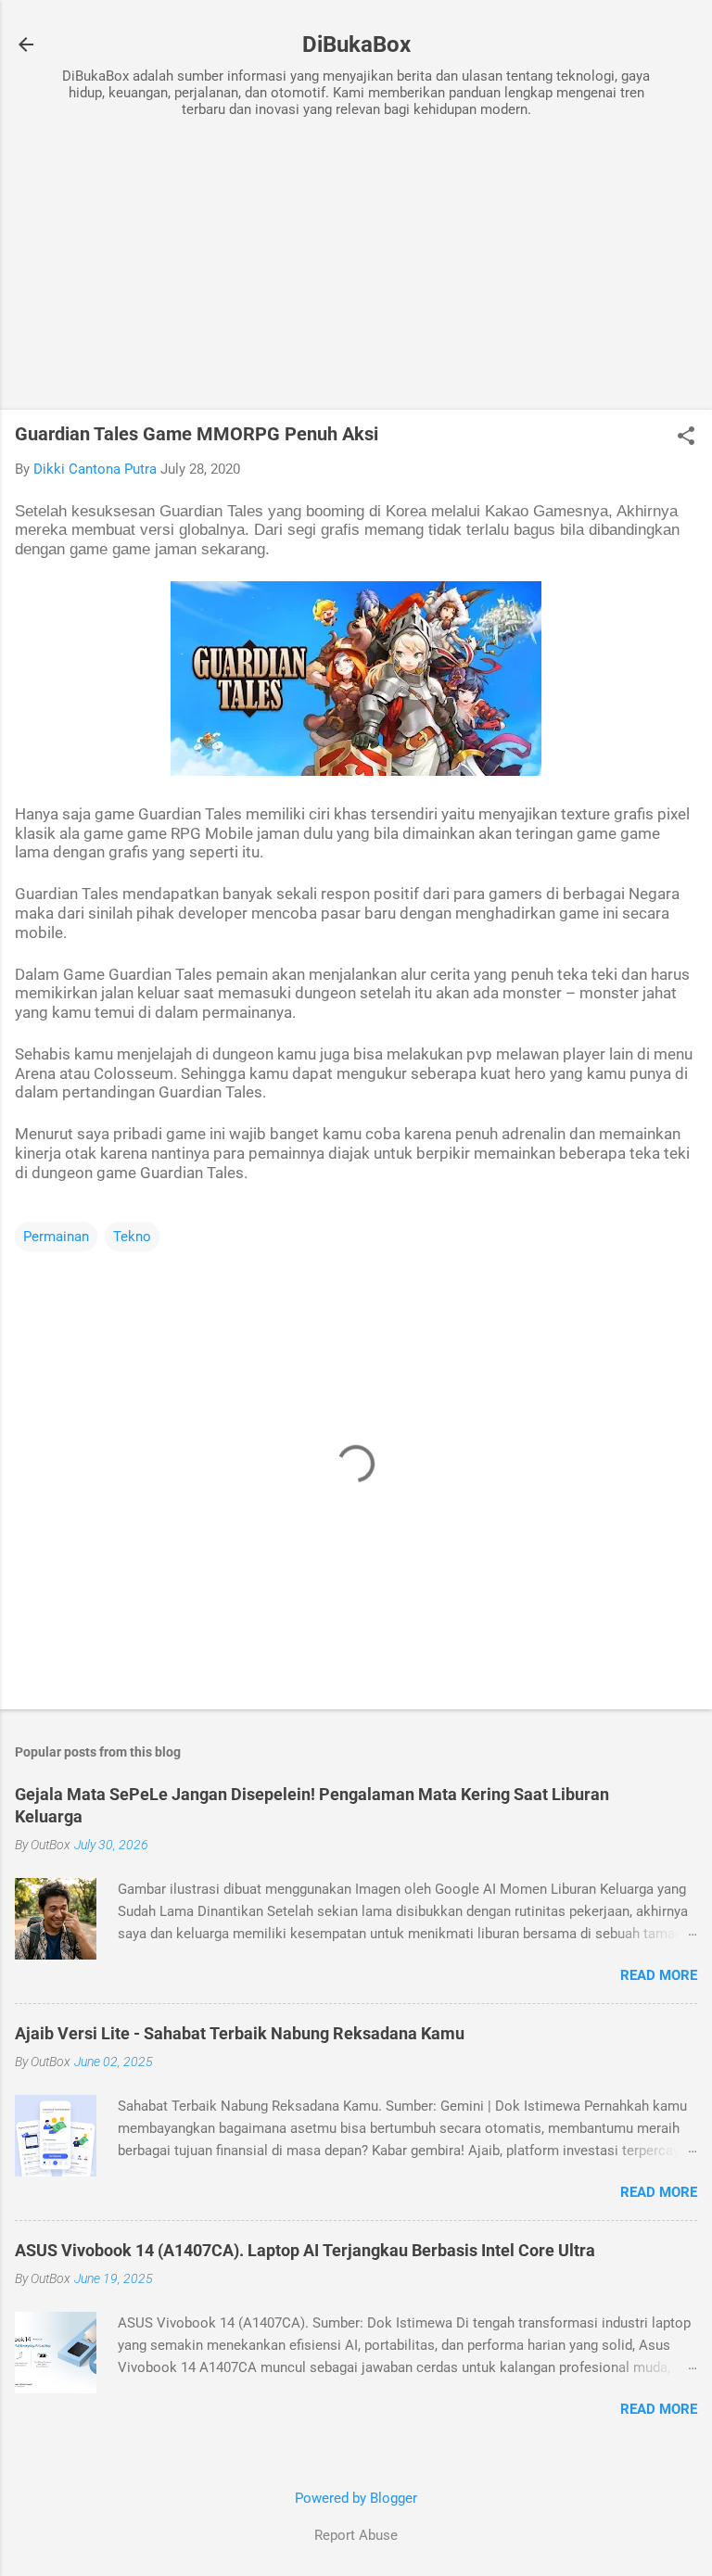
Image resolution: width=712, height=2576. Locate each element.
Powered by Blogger (356, 2498)
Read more (659, 1975)
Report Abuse (356, 2535)
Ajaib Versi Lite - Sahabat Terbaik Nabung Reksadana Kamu (240, 2033)
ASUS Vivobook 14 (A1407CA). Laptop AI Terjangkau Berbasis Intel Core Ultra (305, 2250)
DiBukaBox (356, 44)
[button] (686, 438)
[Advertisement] (356, 266)
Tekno (132, 1237)
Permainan (56, 1237)
